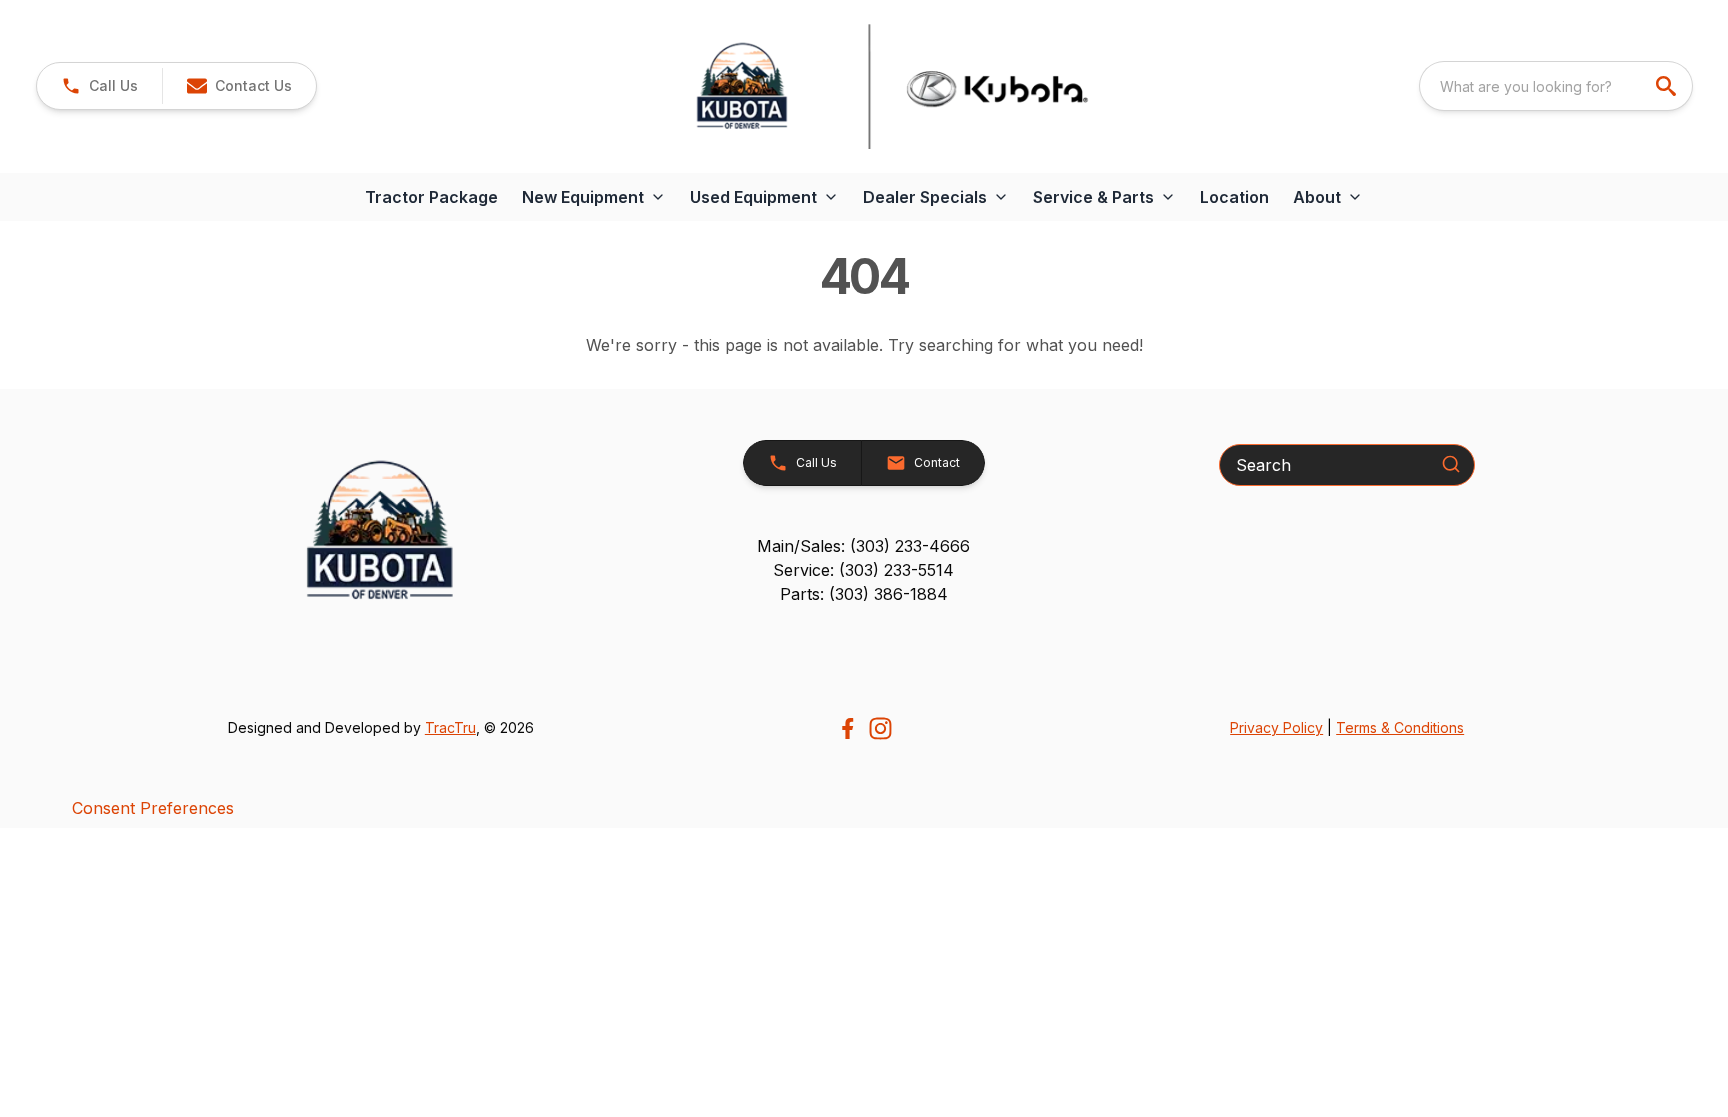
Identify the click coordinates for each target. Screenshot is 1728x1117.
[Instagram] (880, 728)
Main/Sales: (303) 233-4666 (863, 546)
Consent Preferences (153, 808)
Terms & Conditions (1400, 727)
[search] (1668, 86)
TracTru (450, 727)
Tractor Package (431, 197)
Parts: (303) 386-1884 (864, 594)
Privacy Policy (1276, 727)
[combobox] (1556, 86)
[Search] (1451, 464)
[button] (99, 86)
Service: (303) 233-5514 (863, 570)
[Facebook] (847, 728)
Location (1234, 197)
